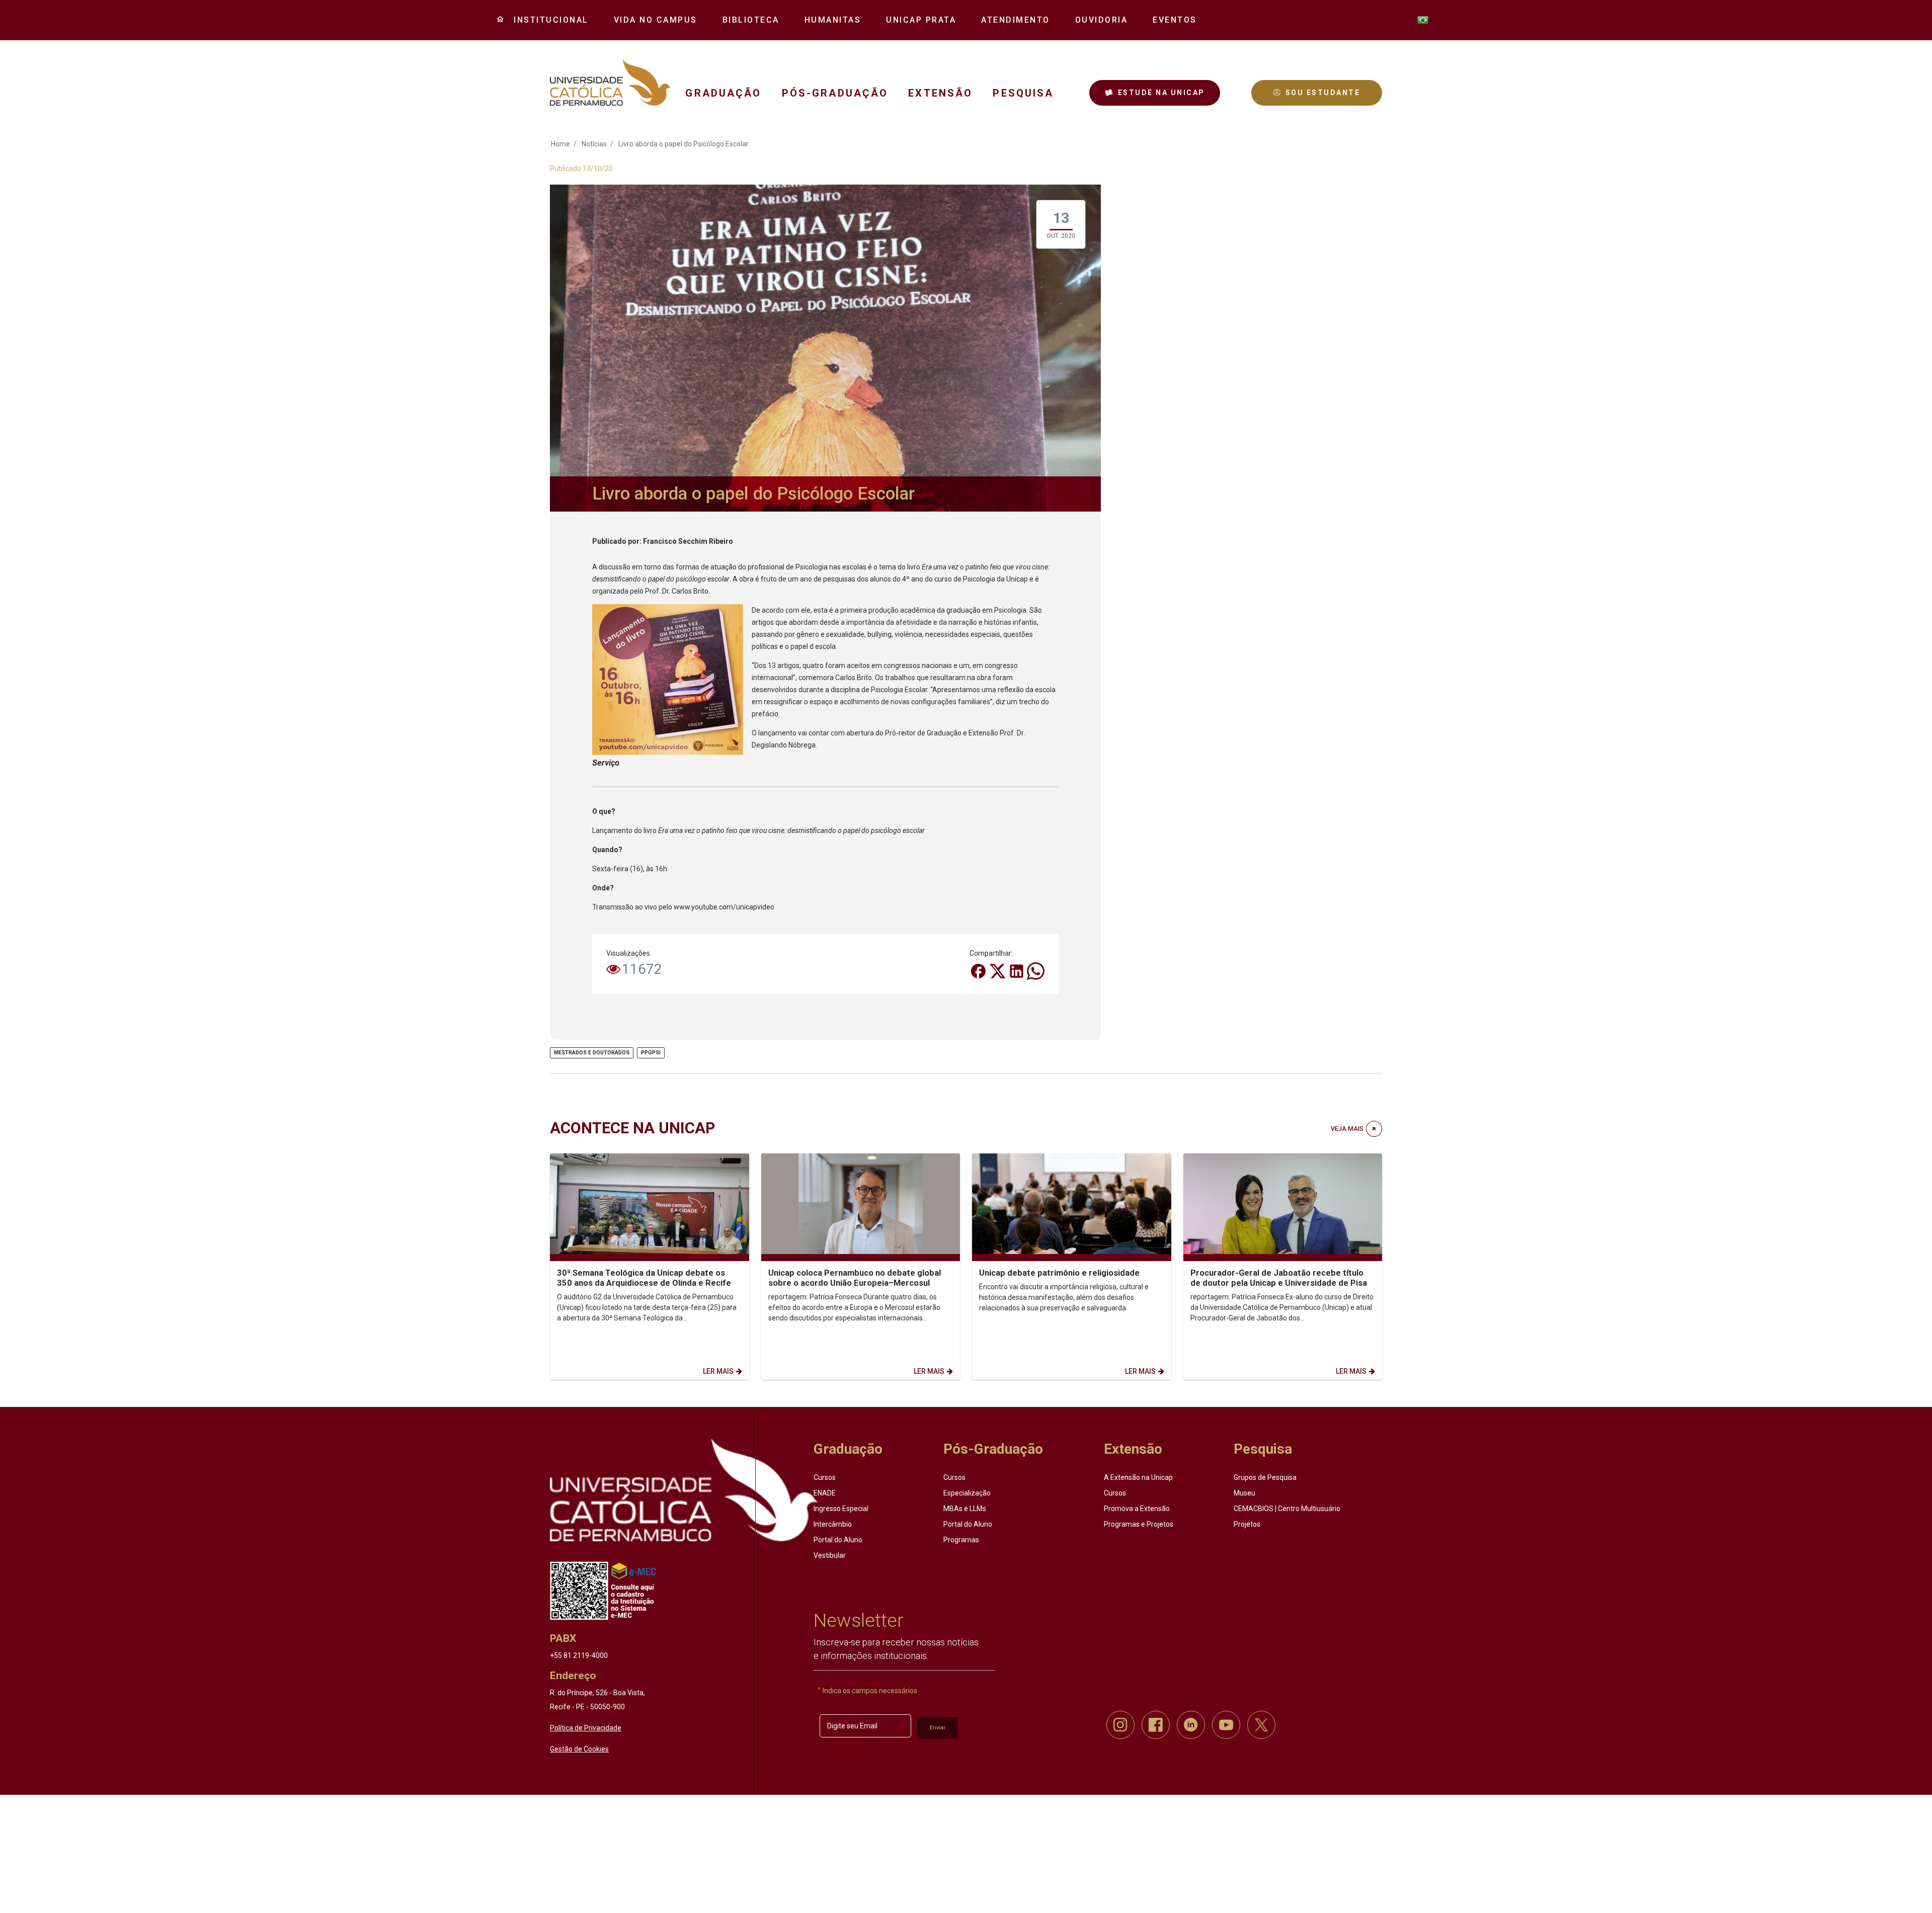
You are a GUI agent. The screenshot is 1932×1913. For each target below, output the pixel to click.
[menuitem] (547, 20)
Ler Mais (718, 1371)
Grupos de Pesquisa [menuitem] (1265, 1477)
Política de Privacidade (586, 1728)
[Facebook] (979, 970)
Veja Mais (1347, 1129)
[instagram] (1120, 1725)
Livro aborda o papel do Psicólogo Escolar (683, 144)
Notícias (594, 144)
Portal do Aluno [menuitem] (838, 1540)
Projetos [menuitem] (1247, 1524)
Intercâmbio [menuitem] (833, 1524)
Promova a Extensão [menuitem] (1137, 1509)
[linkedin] (1191, 1725)
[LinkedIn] (1017, 970)
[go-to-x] (610, 82)
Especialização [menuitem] (967, 1493)
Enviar (938, 1728)
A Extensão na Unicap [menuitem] (1138, 1477)
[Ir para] (684, 1490)
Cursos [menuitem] (825, 1477)
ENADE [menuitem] (825, 1493)
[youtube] (1226, 1725)
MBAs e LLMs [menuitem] (965, 1509)
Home (560, 144)
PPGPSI (651, 1053)
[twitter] (1261, 1725)
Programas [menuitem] (961, 1540)
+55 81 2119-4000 (579, 1655)
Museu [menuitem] (1244, 1493)
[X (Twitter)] (998, 970)
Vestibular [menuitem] (830, 1555)
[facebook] (1156, 1725)
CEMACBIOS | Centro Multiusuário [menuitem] (1287, 1509)
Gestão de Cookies (579, 1749)
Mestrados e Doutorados (592, 1053)
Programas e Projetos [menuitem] (1139, 1524)
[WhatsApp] (1036, 970)
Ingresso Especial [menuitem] (841, 1509)
